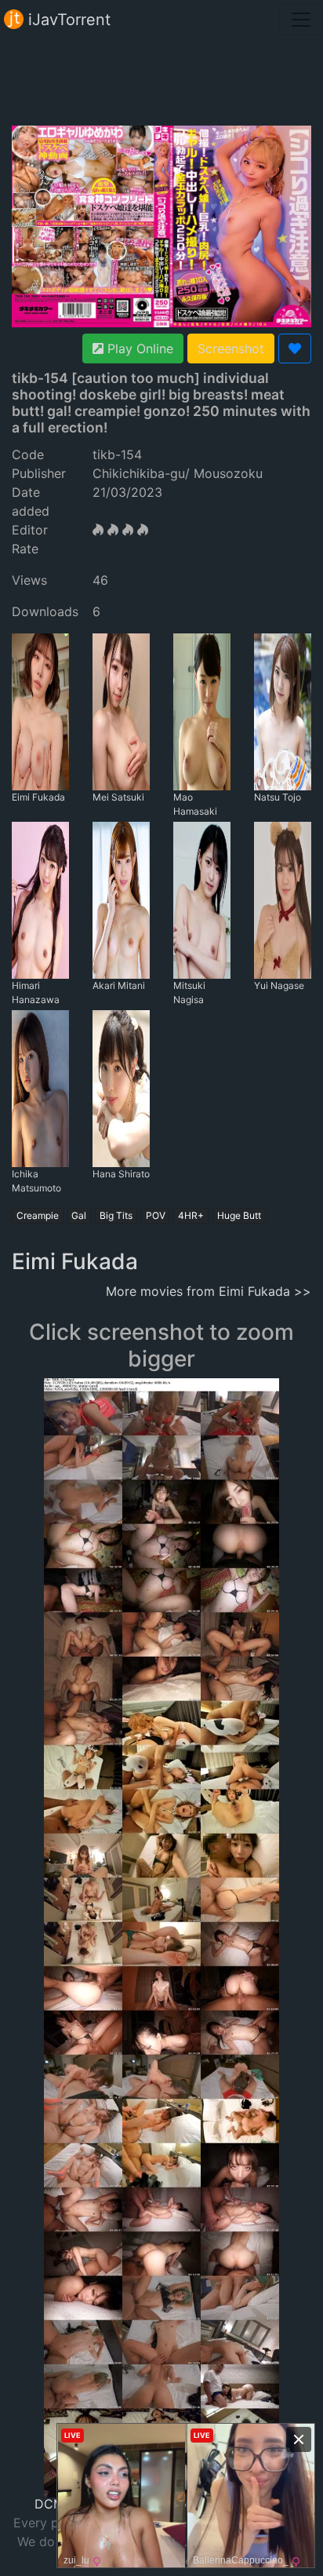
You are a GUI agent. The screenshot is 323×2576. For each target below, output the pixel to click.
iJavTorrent (67, 20)
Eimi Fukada (38, 797)
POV (156, 1215)
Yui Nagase (279, 985)
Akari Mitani (119, 985)
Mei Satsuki (118, 797)
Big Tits (116, 1215)
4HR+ (191, 1215)
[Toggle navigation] (301, 20)
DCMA (54, 2504)
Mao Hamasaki (195, 804)
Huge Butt (239, 1215)
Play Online (138, 348)
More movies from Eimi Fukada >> (209, 1291)
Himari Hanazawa (36, 992)
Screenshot (231, 348)
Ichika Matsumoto (36, 1181)
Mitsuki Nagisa (189, 992)
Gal (79, 1215)
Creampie (38, 1215)
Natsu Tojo (278, 797)
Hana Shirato (121, 1174)
